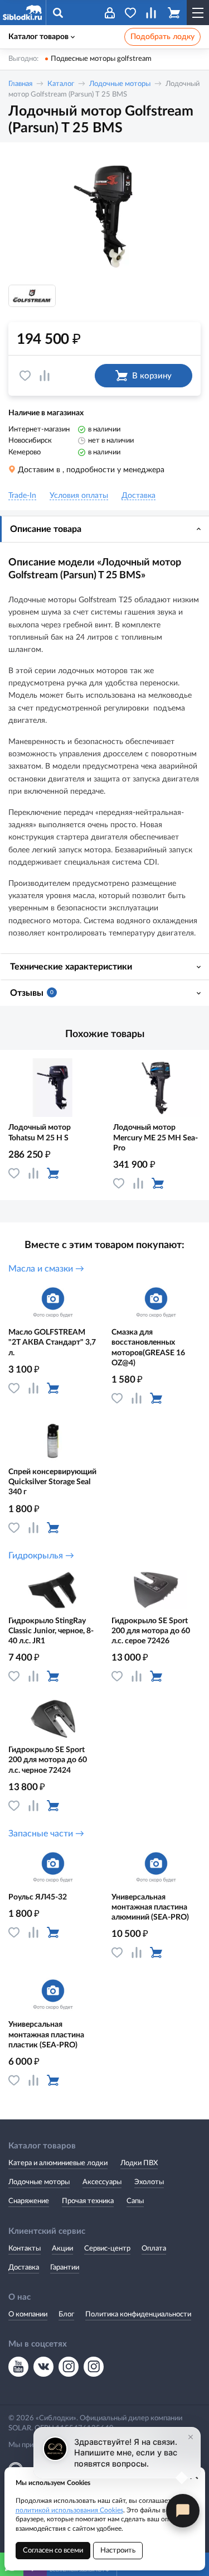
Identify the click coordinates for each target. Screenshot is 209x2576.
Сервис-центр (107, 2249)
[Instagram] (69, 2367)
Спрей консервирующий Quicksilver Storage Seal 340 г (52, 1482)
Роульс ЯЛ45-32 (38, 1897)
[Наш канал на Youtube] (18, 2367)
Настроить (118, 2551)
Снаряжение (29, 2201)
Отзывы (32, 993)
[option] (104, 215)
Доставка (24, 2268)
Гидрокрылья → (41, 1556)
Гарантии (65, 2268)
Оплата (154, 2249)
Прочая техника (88, 2201)
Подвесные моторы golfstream (101, 59)
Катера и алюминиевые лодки (58, 2163)
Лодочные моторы (120, 84)
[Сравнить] (45, 376)
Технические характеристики (71, 967)
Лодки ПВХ (139, 2163)
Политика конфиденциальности (138, 2314)
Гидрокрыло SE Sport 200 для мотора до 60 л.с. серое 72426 (151, 1631)
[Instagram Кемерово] (94, 2367)
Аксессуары (102, 2182)
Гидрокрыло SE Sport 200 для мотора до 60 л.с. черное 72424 (48, 1760)
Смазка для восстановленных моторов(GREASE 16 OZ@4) (148, 1348)
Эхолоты (149, 2182)
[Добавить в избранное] (25, 376)
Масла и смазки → (46, 1269)
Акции (62, 2249)
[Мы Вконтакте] (43, 2367)
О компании (28, 2314)
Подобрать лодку (162, 37)
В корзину (152, 376)
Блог (66, 2314)
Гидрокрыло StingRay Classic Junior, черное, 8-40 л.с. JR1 (51, 1631)
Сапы (135, 2201)
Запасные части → (46, 1834)
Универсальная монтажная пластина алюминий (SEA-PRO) (150, 1907)
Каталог (61, 84)
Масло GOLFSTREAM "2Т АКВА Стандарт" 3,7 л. (52, 1342)
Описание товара (46, 529)
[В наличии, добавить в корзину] (53, 1173)
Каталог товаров (38, 37)
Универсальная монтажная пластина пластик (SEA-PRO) (46, 2035)
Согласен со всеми (53, 2551)
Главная (20, 84)
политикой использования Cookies (69, 2510)
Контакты (25, 2249)
